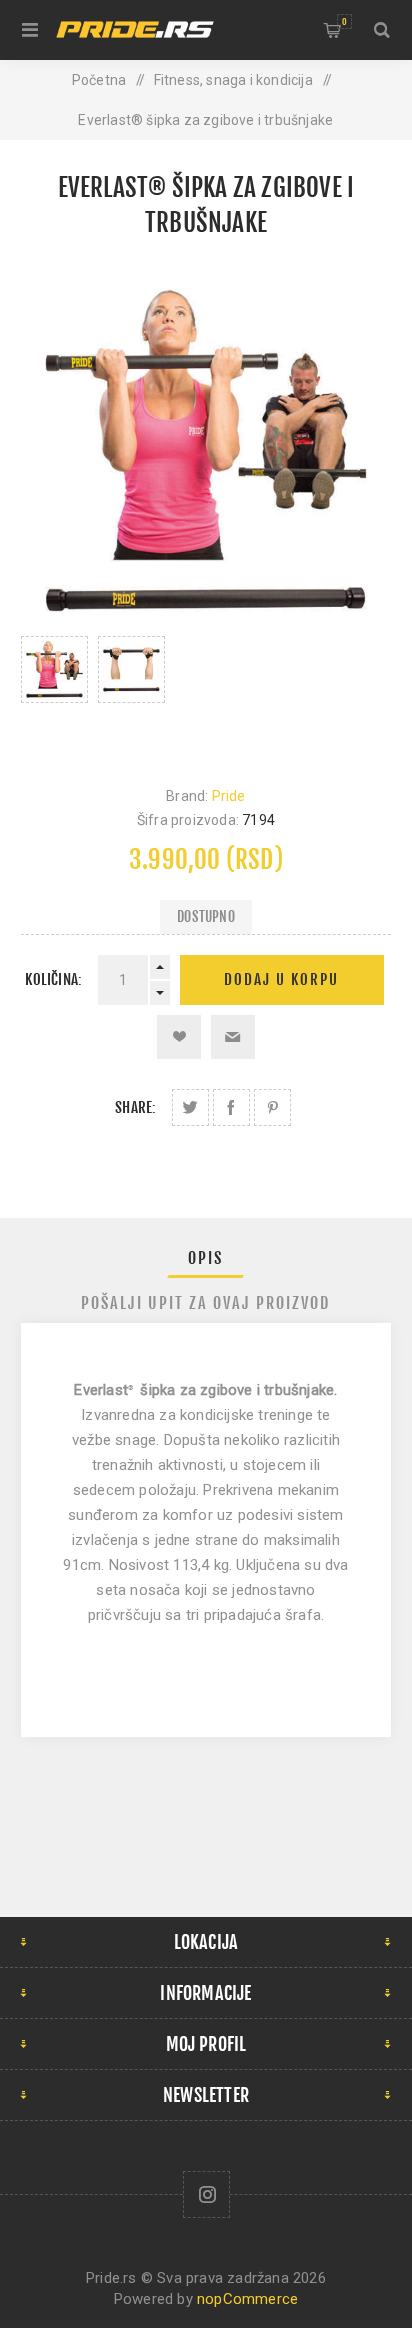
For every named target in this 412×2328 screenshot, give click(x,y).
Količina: (53, 979)
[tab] (206, 1258)
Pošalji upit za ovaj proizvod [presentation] (205, 1303)
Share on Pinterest (272, 1107)
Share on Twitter (190, 1107)
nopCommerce (247, 2299)
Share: (135, 1107)
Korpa (344, 21)
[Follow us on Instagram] (206, 2194)
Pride (229, 796)
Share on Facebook (231, 1107)
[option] (54, 691)
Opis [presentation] (205, 1258)
